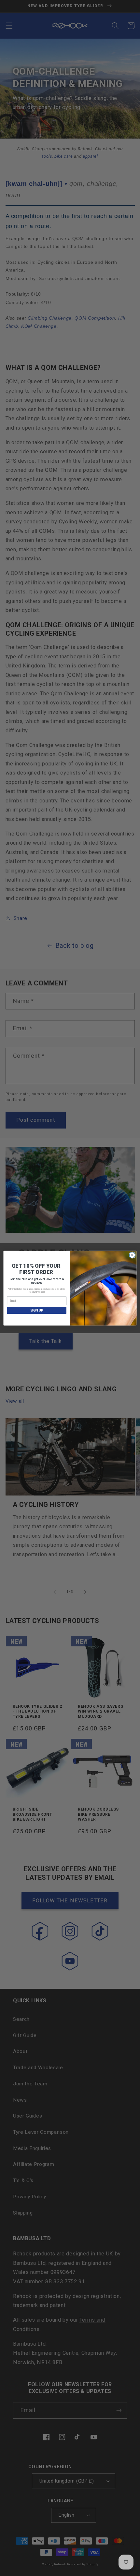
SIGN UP (37, 1310)
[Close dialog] (132, 1255)
